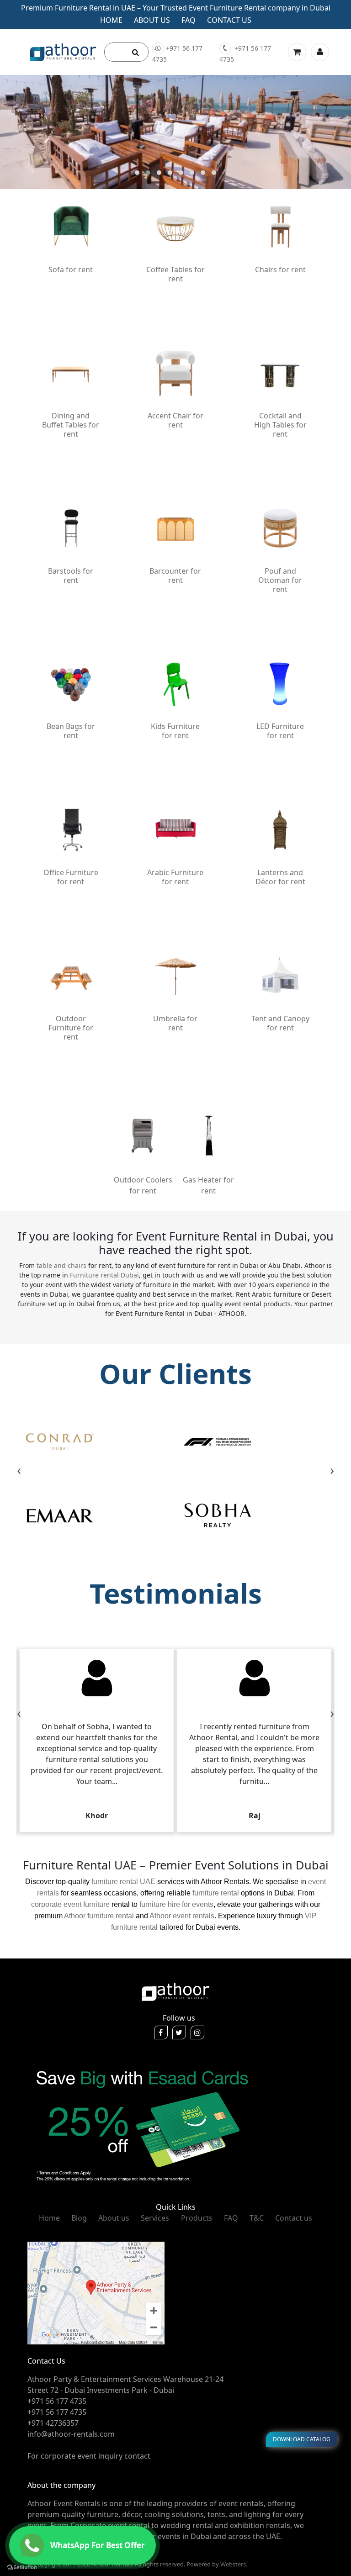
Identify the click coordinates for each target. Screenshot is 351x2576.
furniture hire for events (176, 1904)
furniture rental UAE (123, 1882)
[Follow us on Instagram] (197, 2032)
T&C (257, 2218)
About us (152, 20)
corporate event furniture (70, 1904)
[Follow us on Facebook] (161, 2032)
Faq (189, 20)
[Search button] (136, 52)
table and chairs (61, 1265)
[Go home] (175, 1991)
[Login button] (320, 52)
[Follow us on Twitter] (179, 2032)
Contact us (229, 20)
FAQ (231, 2218)
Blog (79, 2218)
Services (155, 2218)
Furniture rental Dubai (104, 1275)
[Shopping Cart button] (297, 52)
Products (197, 2218)
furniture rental (216, 1893)
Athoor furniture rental (99, 1916)
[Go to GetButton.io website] (22, 2567)
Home (111, 20)
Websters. (234, 2564)
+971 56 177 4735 (177, 54)
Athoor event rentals (182, 1916)
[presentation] (19, 1471)
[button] (137, 173)
